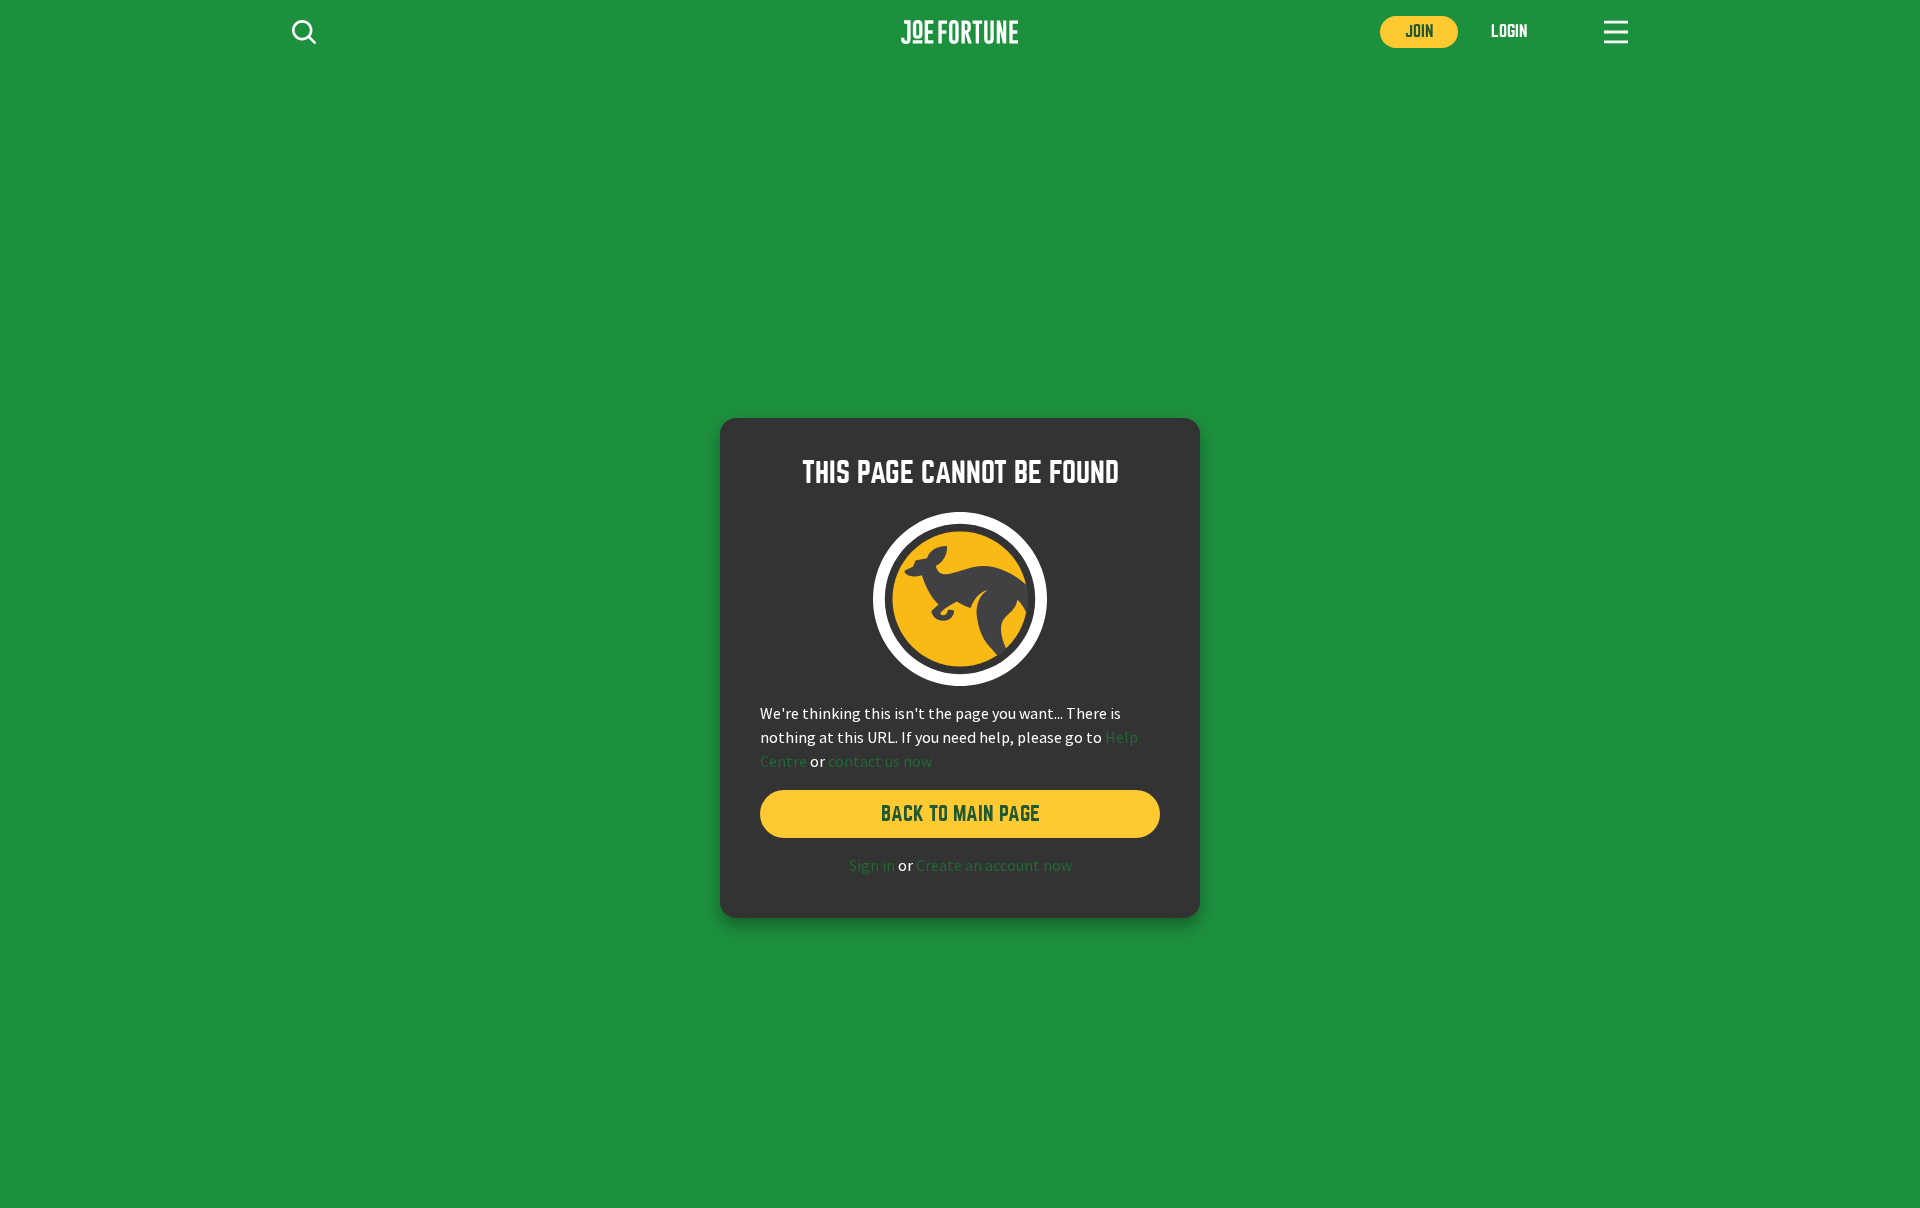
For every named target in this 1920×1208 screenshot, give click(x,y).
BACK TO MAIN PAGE (960, 813)
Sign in (872, 866)
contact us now (880, 762)
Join (1419, 31)
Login (1509, 31)
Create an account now (994, 866)
